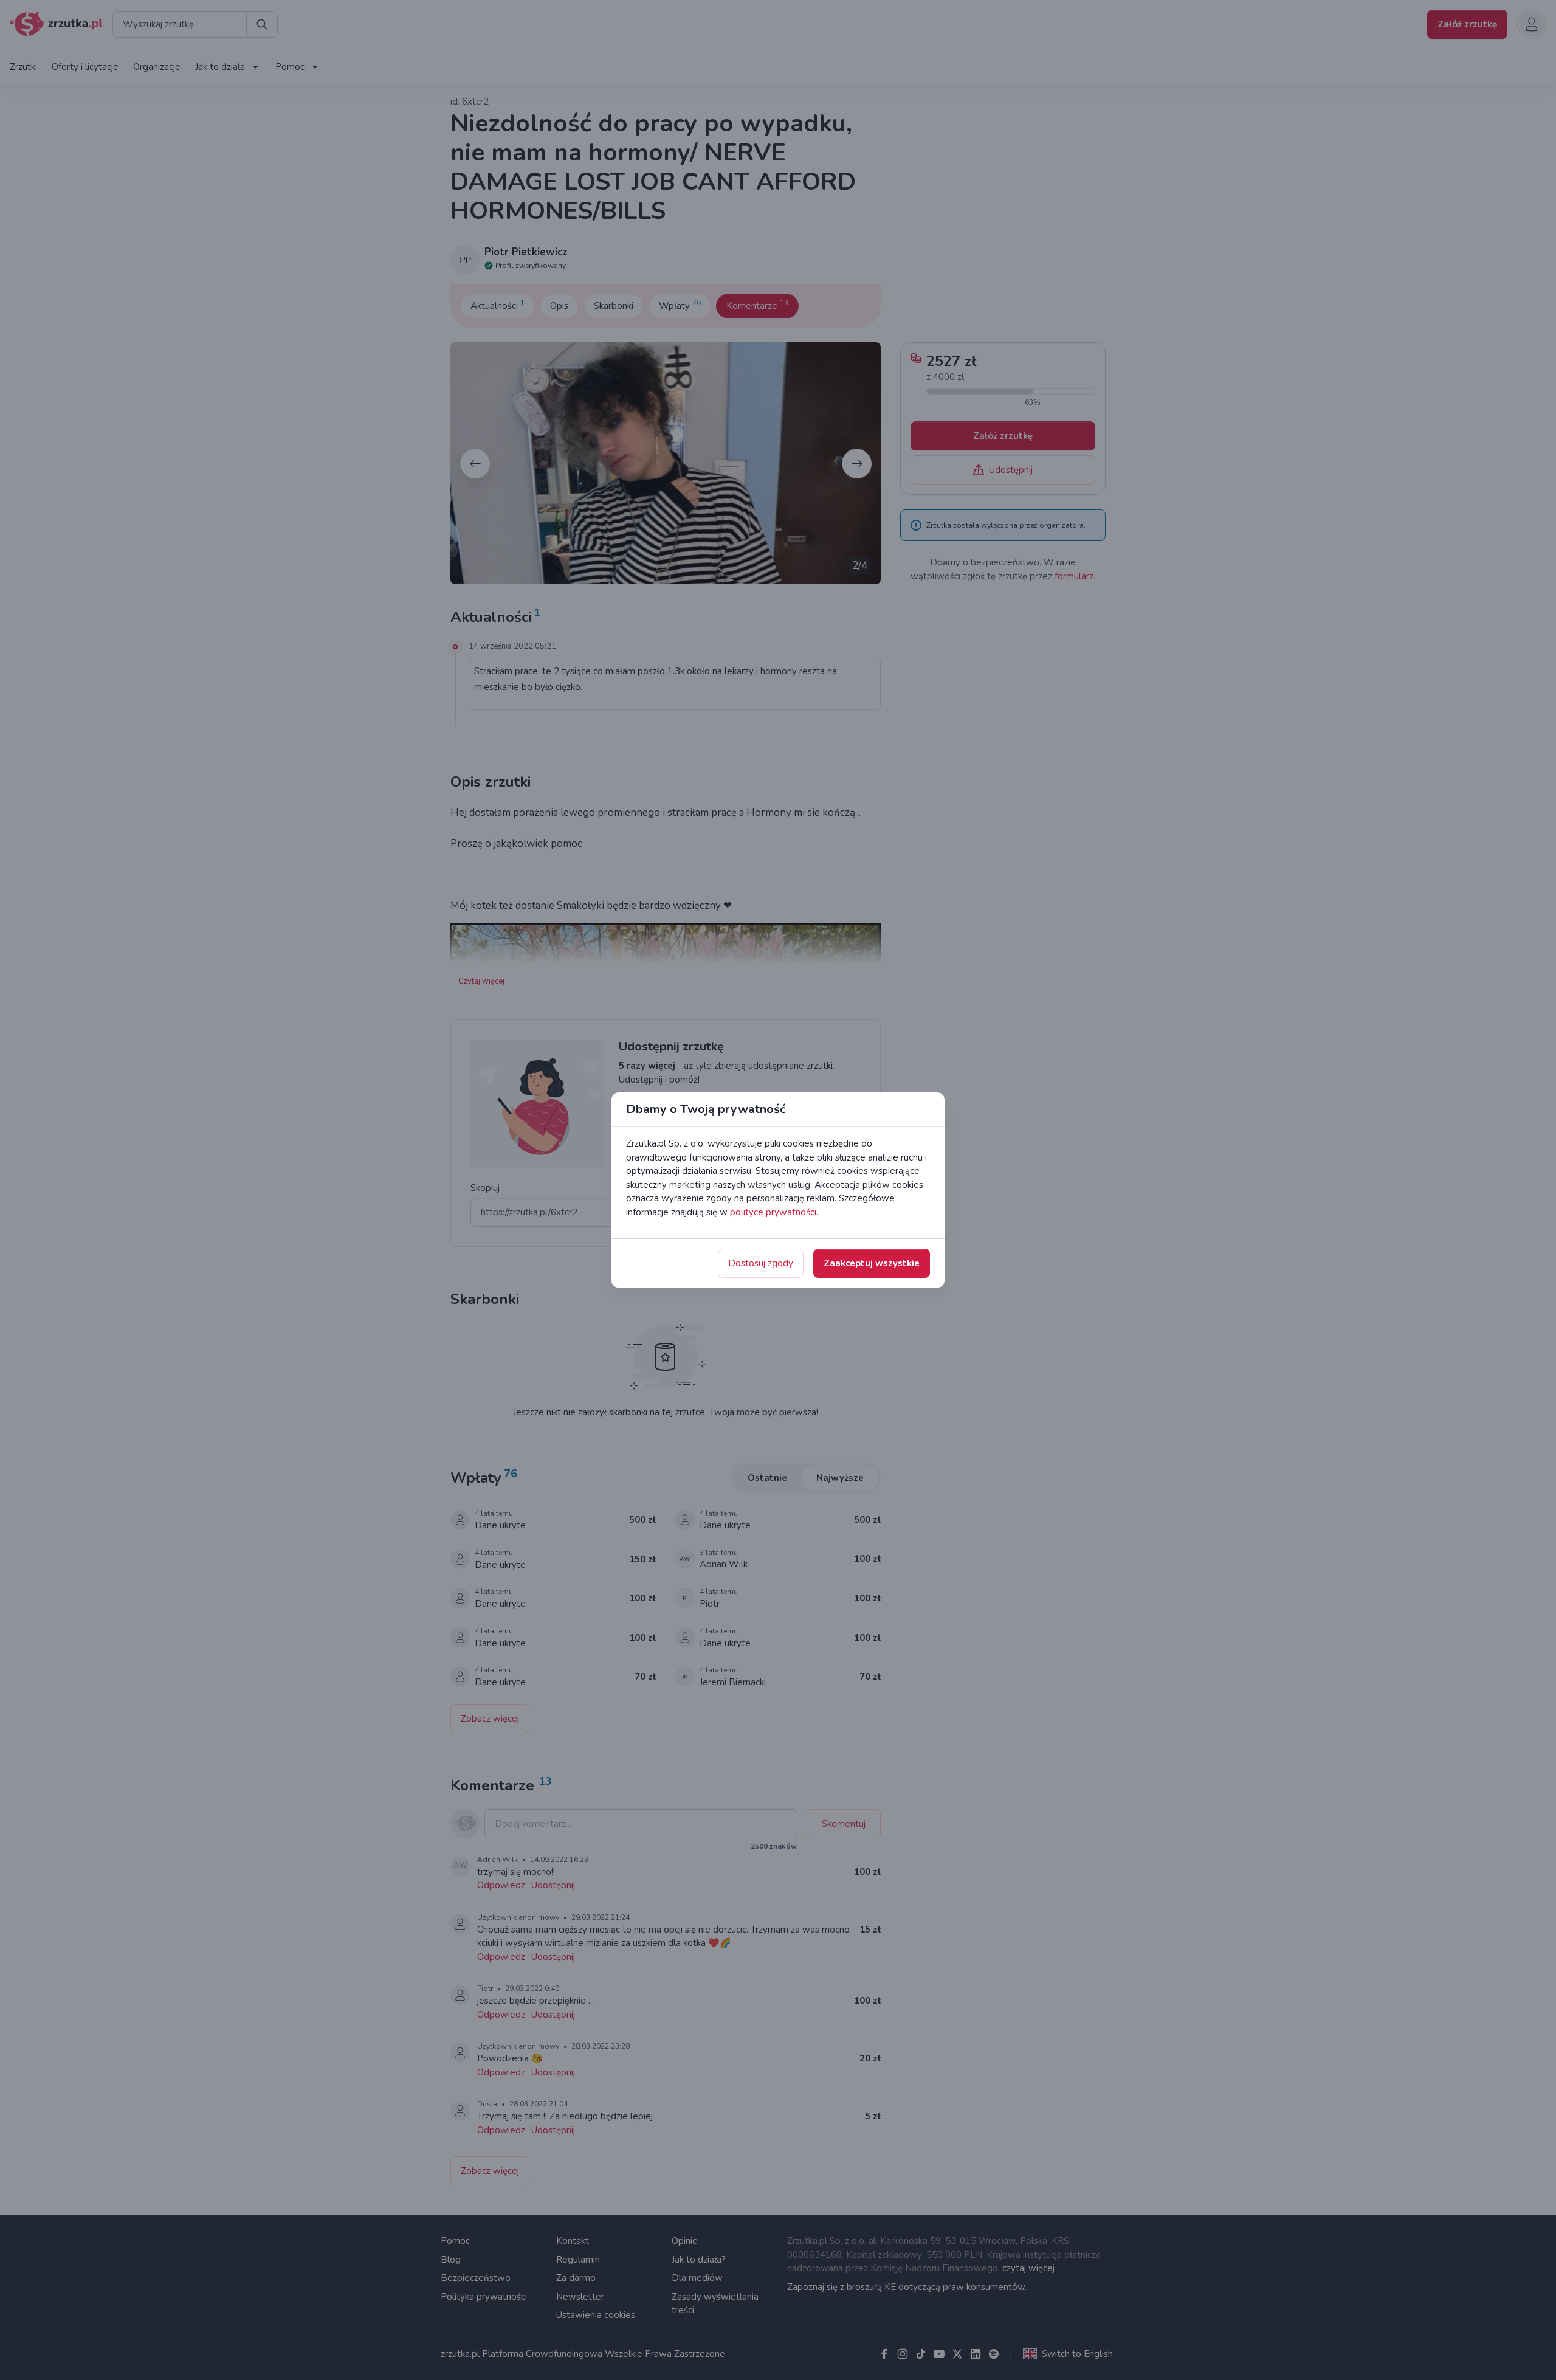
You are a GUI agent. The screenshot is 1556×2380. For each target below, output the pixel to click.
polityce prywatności (773, 1212)
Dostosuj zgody (761, 1263)
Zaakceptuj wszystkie (872, 1263)
